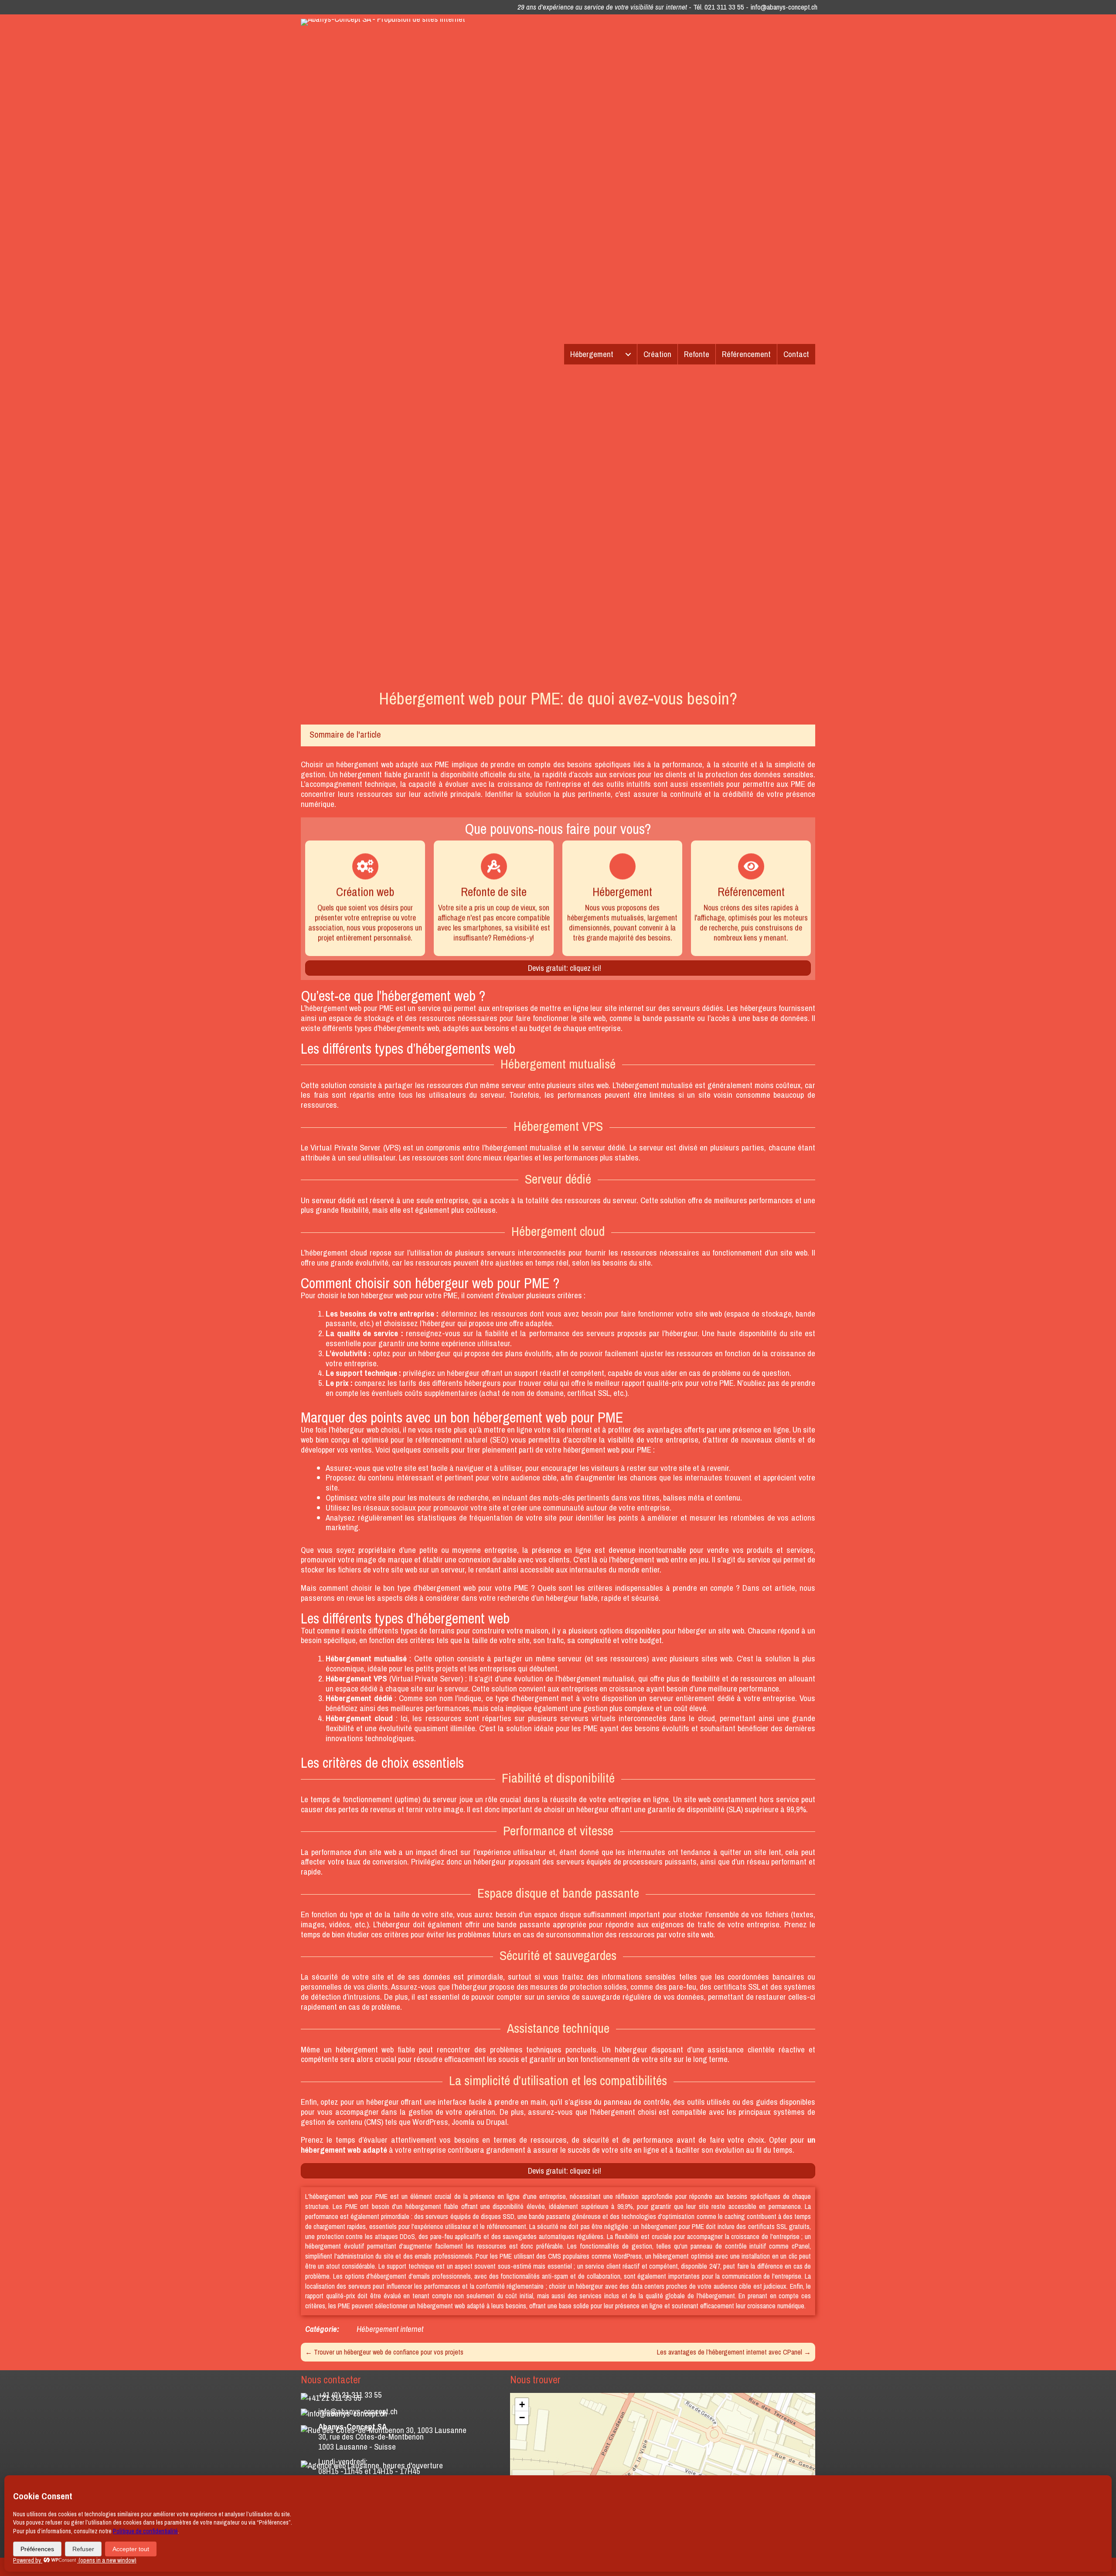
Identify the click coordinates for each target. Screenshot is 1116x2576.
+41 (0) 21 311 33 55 (350, 2395)
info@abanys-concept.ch (784, 7)
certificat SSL (589, 1393)
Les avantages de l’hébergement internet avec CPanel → (734, 2352)
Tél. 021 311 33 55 (719, 7)
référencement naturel (452, 1439)
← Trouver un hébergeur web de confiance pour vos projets (384, 2352)
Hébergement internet (390, 2329)
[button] (522, 2405)
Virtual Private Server (345, 1147)
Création (657, 354)
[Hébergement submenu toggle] (628, 354)
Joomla (463, 2122)
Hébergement (592, 354)
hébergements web (409, 1028)
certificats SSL (737, 1987)
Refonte (697, 354)
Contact (796, 354)
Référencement (746, 354)
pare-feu (682, 1987)
